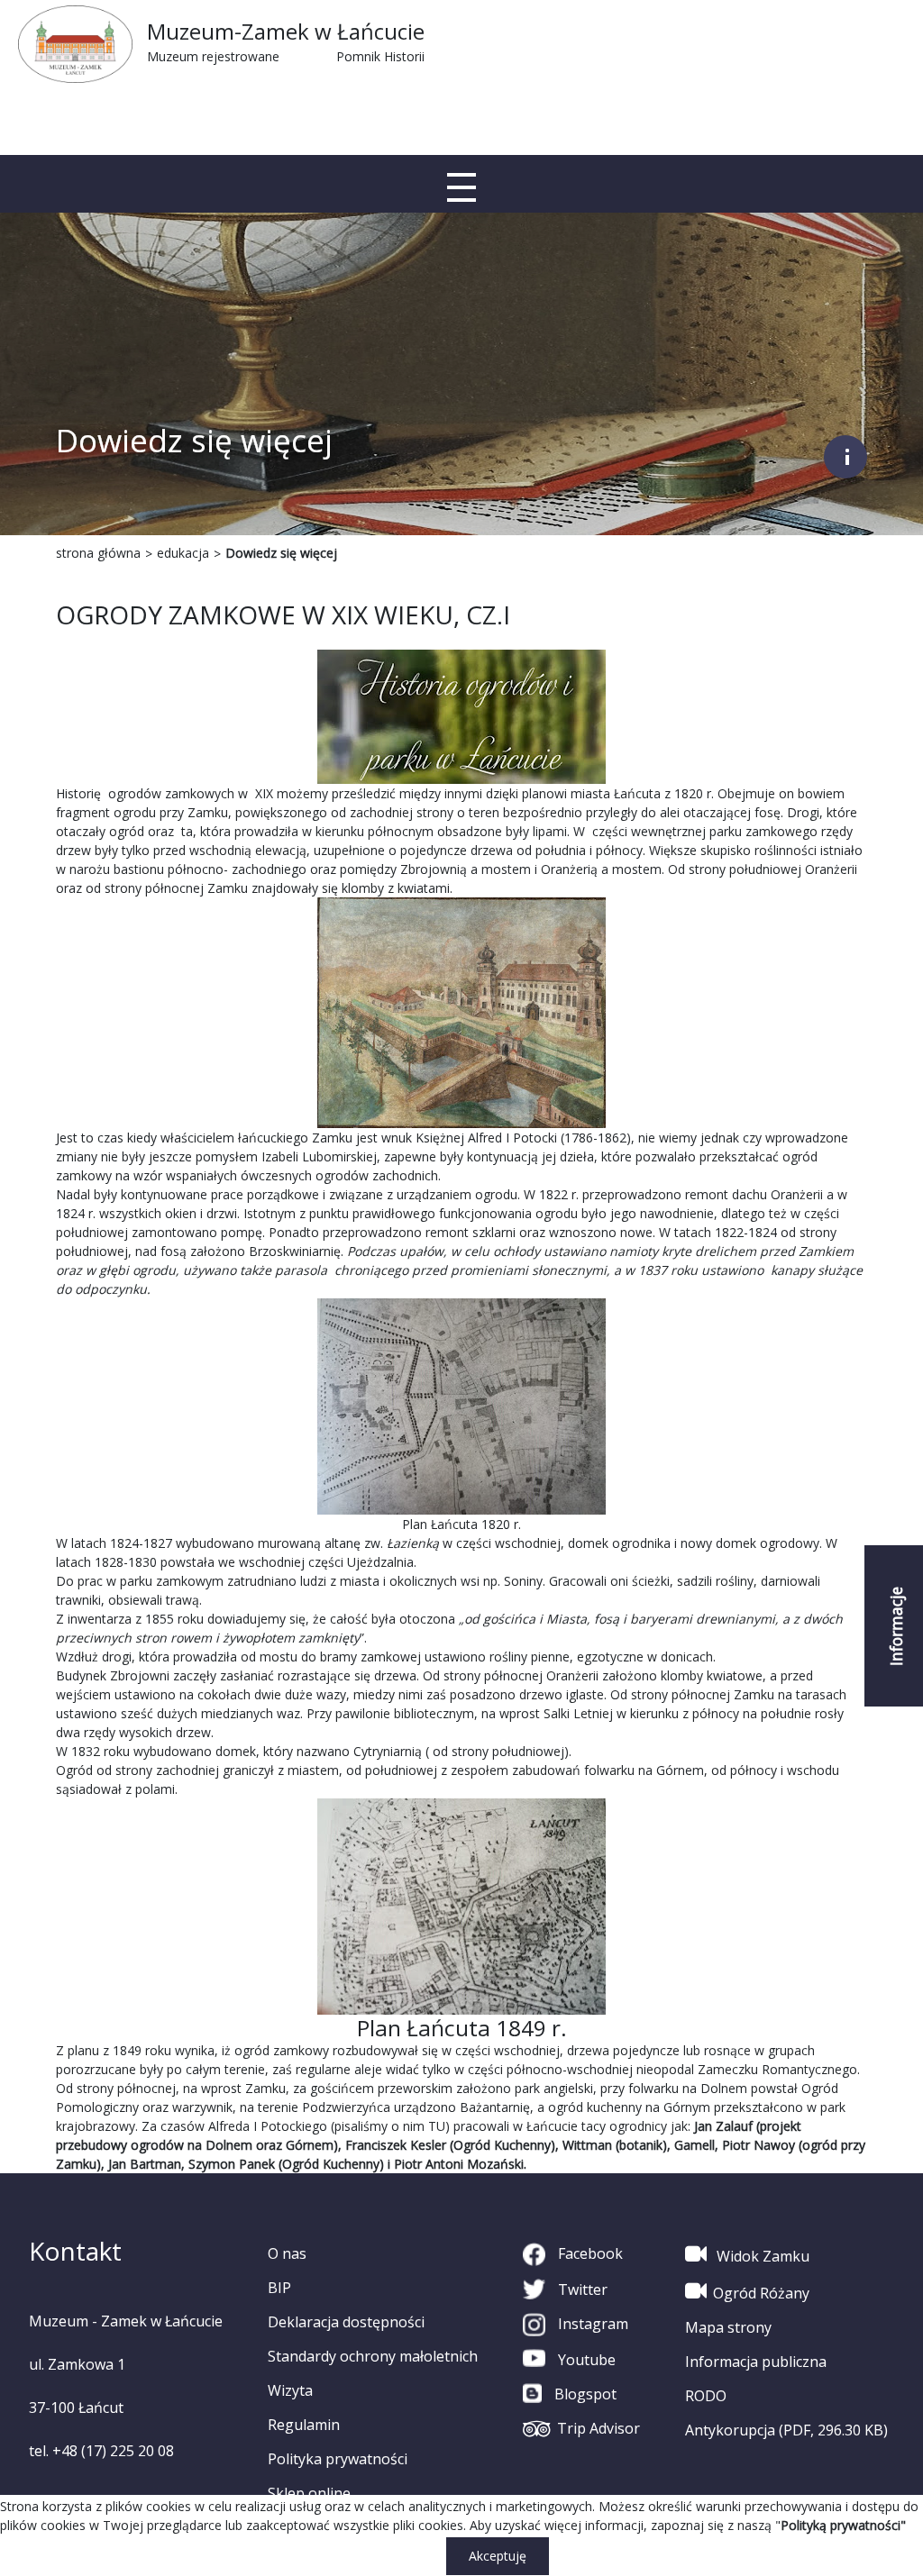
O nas (287, 2253)
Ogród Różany (761, 2293)
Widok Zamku (761, 2256)
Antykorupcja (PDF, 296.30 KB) (786, 2430)
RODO (706, 2396)
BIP (279, 2288)
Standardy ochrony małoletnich (373, 2356)
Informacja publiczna (756, 2362)
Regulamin (304, 2425)
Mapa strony (728, 2327)
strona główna (98, 553)
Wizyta (290, 2390)
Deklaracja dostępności (346, 2322)
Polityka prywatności (338, 2459)
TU (437, 2126)
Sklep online (309, 2493)
